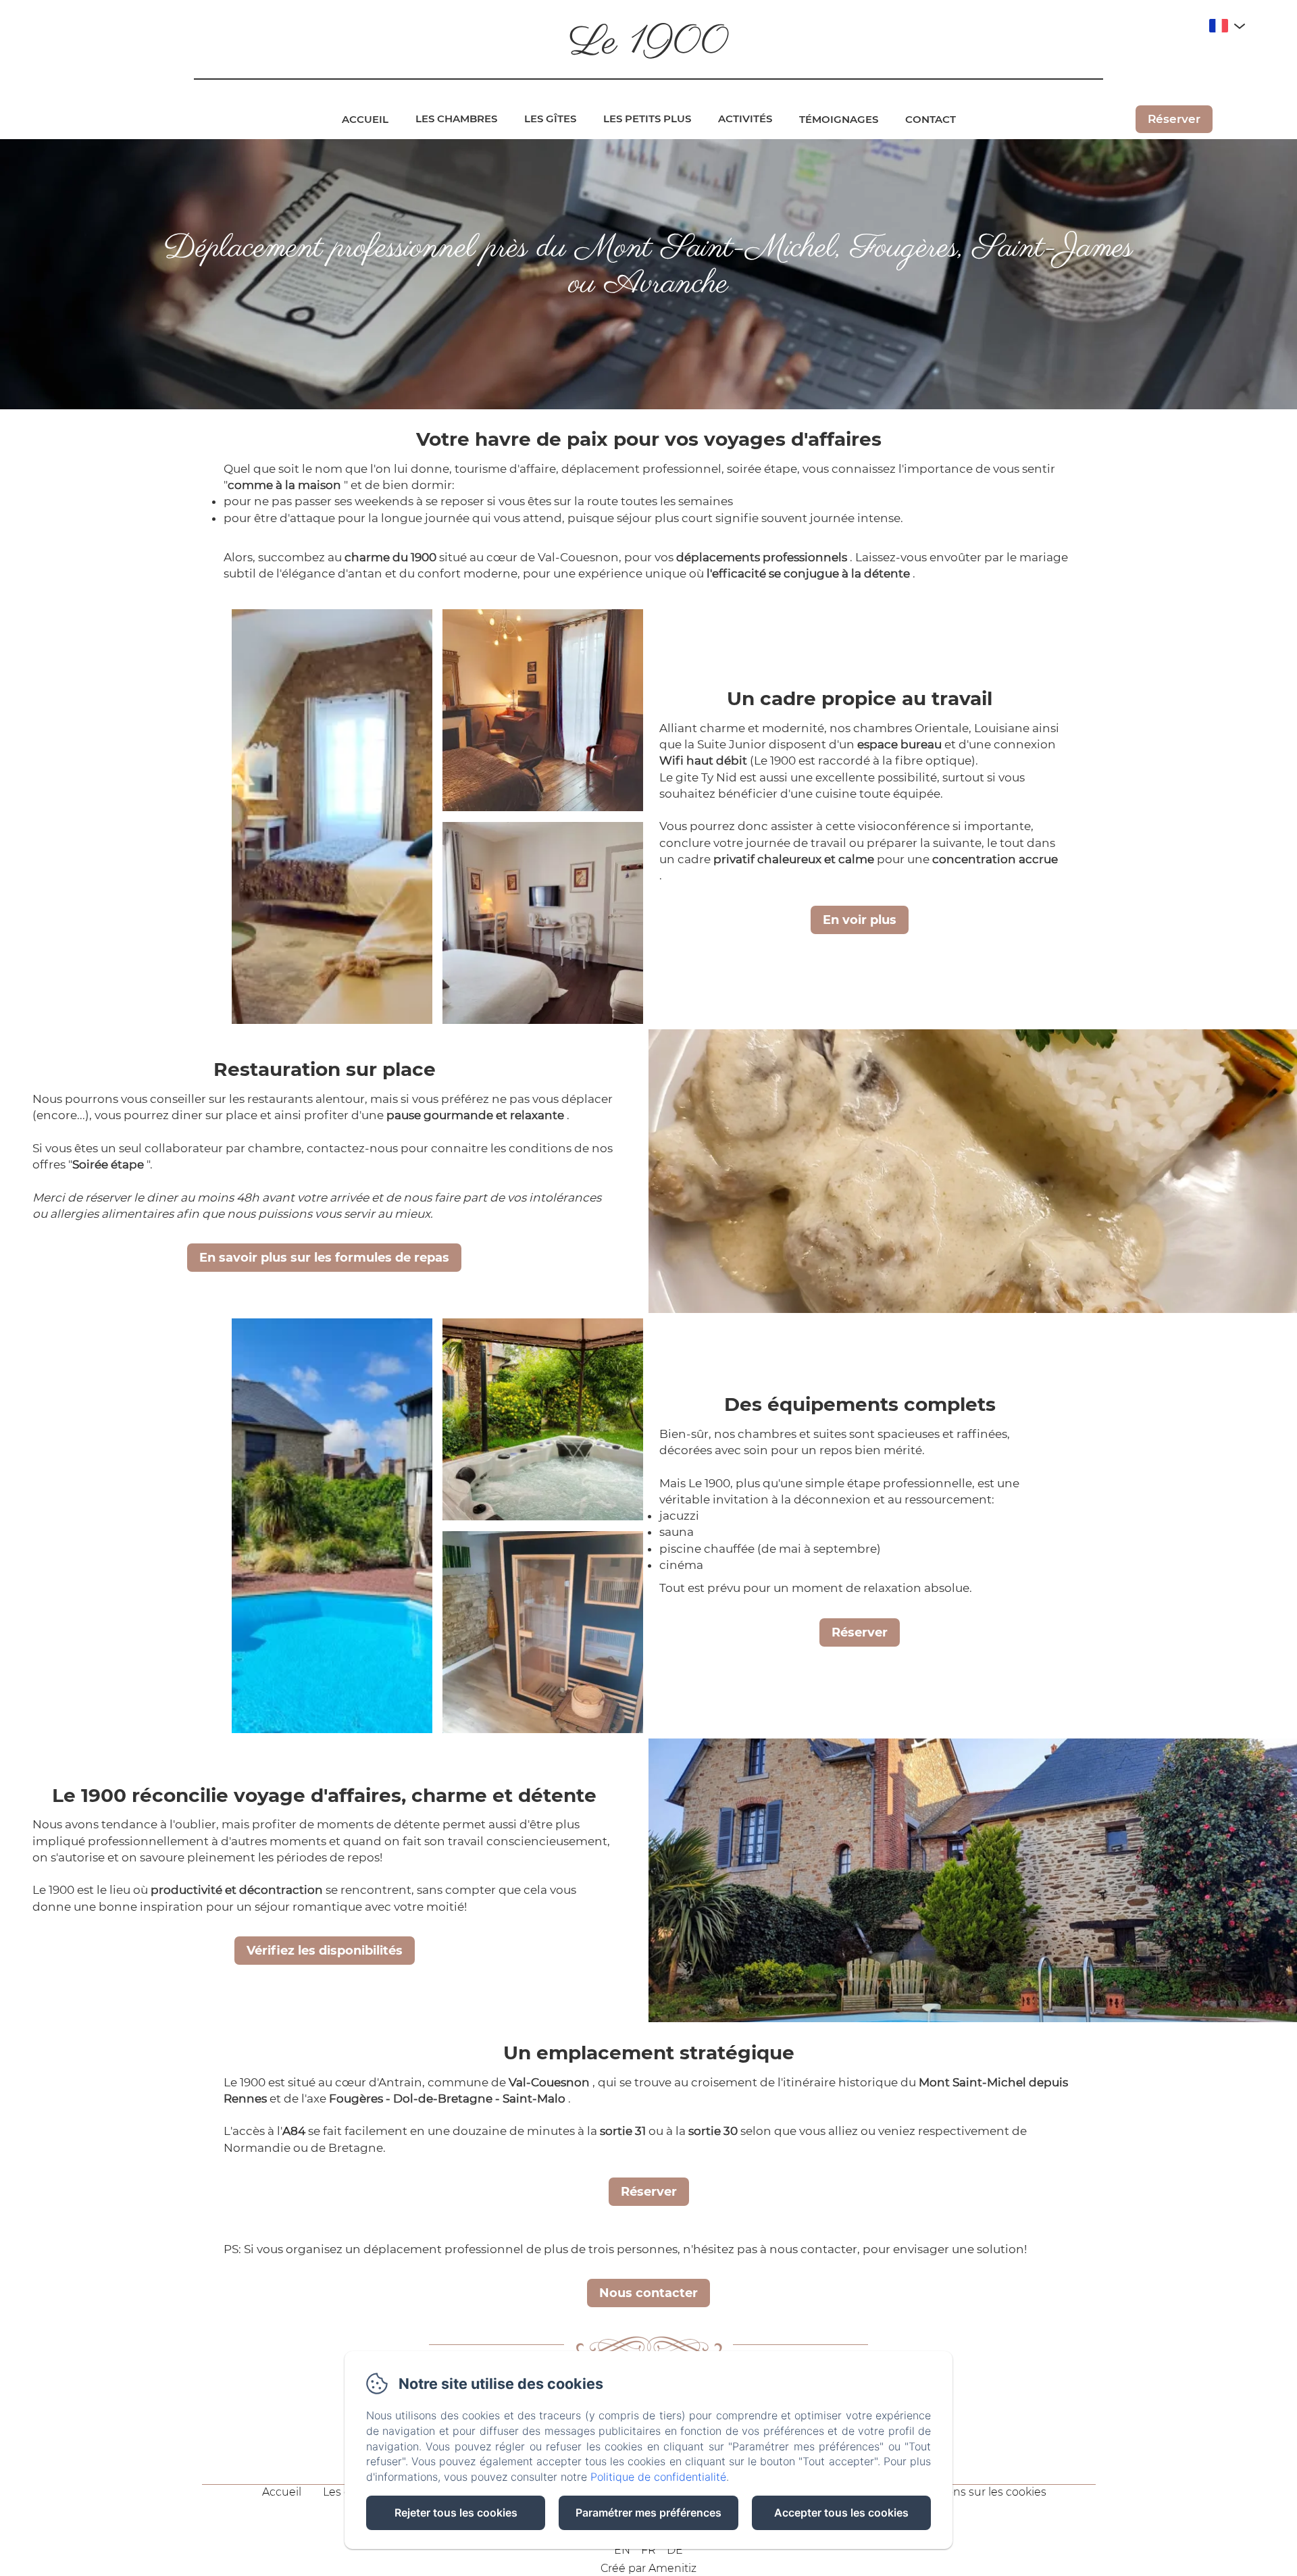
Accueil (365, 119)
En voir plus (860, 920)
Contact (931, 119)
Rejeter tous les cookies (456, 2513)
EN (622, 2550)
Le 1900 (648, 43)
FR (648, 2550)
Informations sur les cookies (972, 2492)
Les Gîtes (550, 119)
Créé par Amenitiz (648, 2568)
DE (675, 2550)
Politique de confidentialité (658, 2477)
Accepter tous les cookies (841, 2513)
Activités (745, 119)
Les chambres (456, 119)
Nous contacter (648, 2293)
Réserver (1174, 119)
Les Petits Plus (647, 119)
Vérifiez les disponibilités (325, 1951)
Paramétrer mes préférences (648, 2513)
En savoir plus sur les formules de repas (324, 1258)
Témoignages (839, 119)
